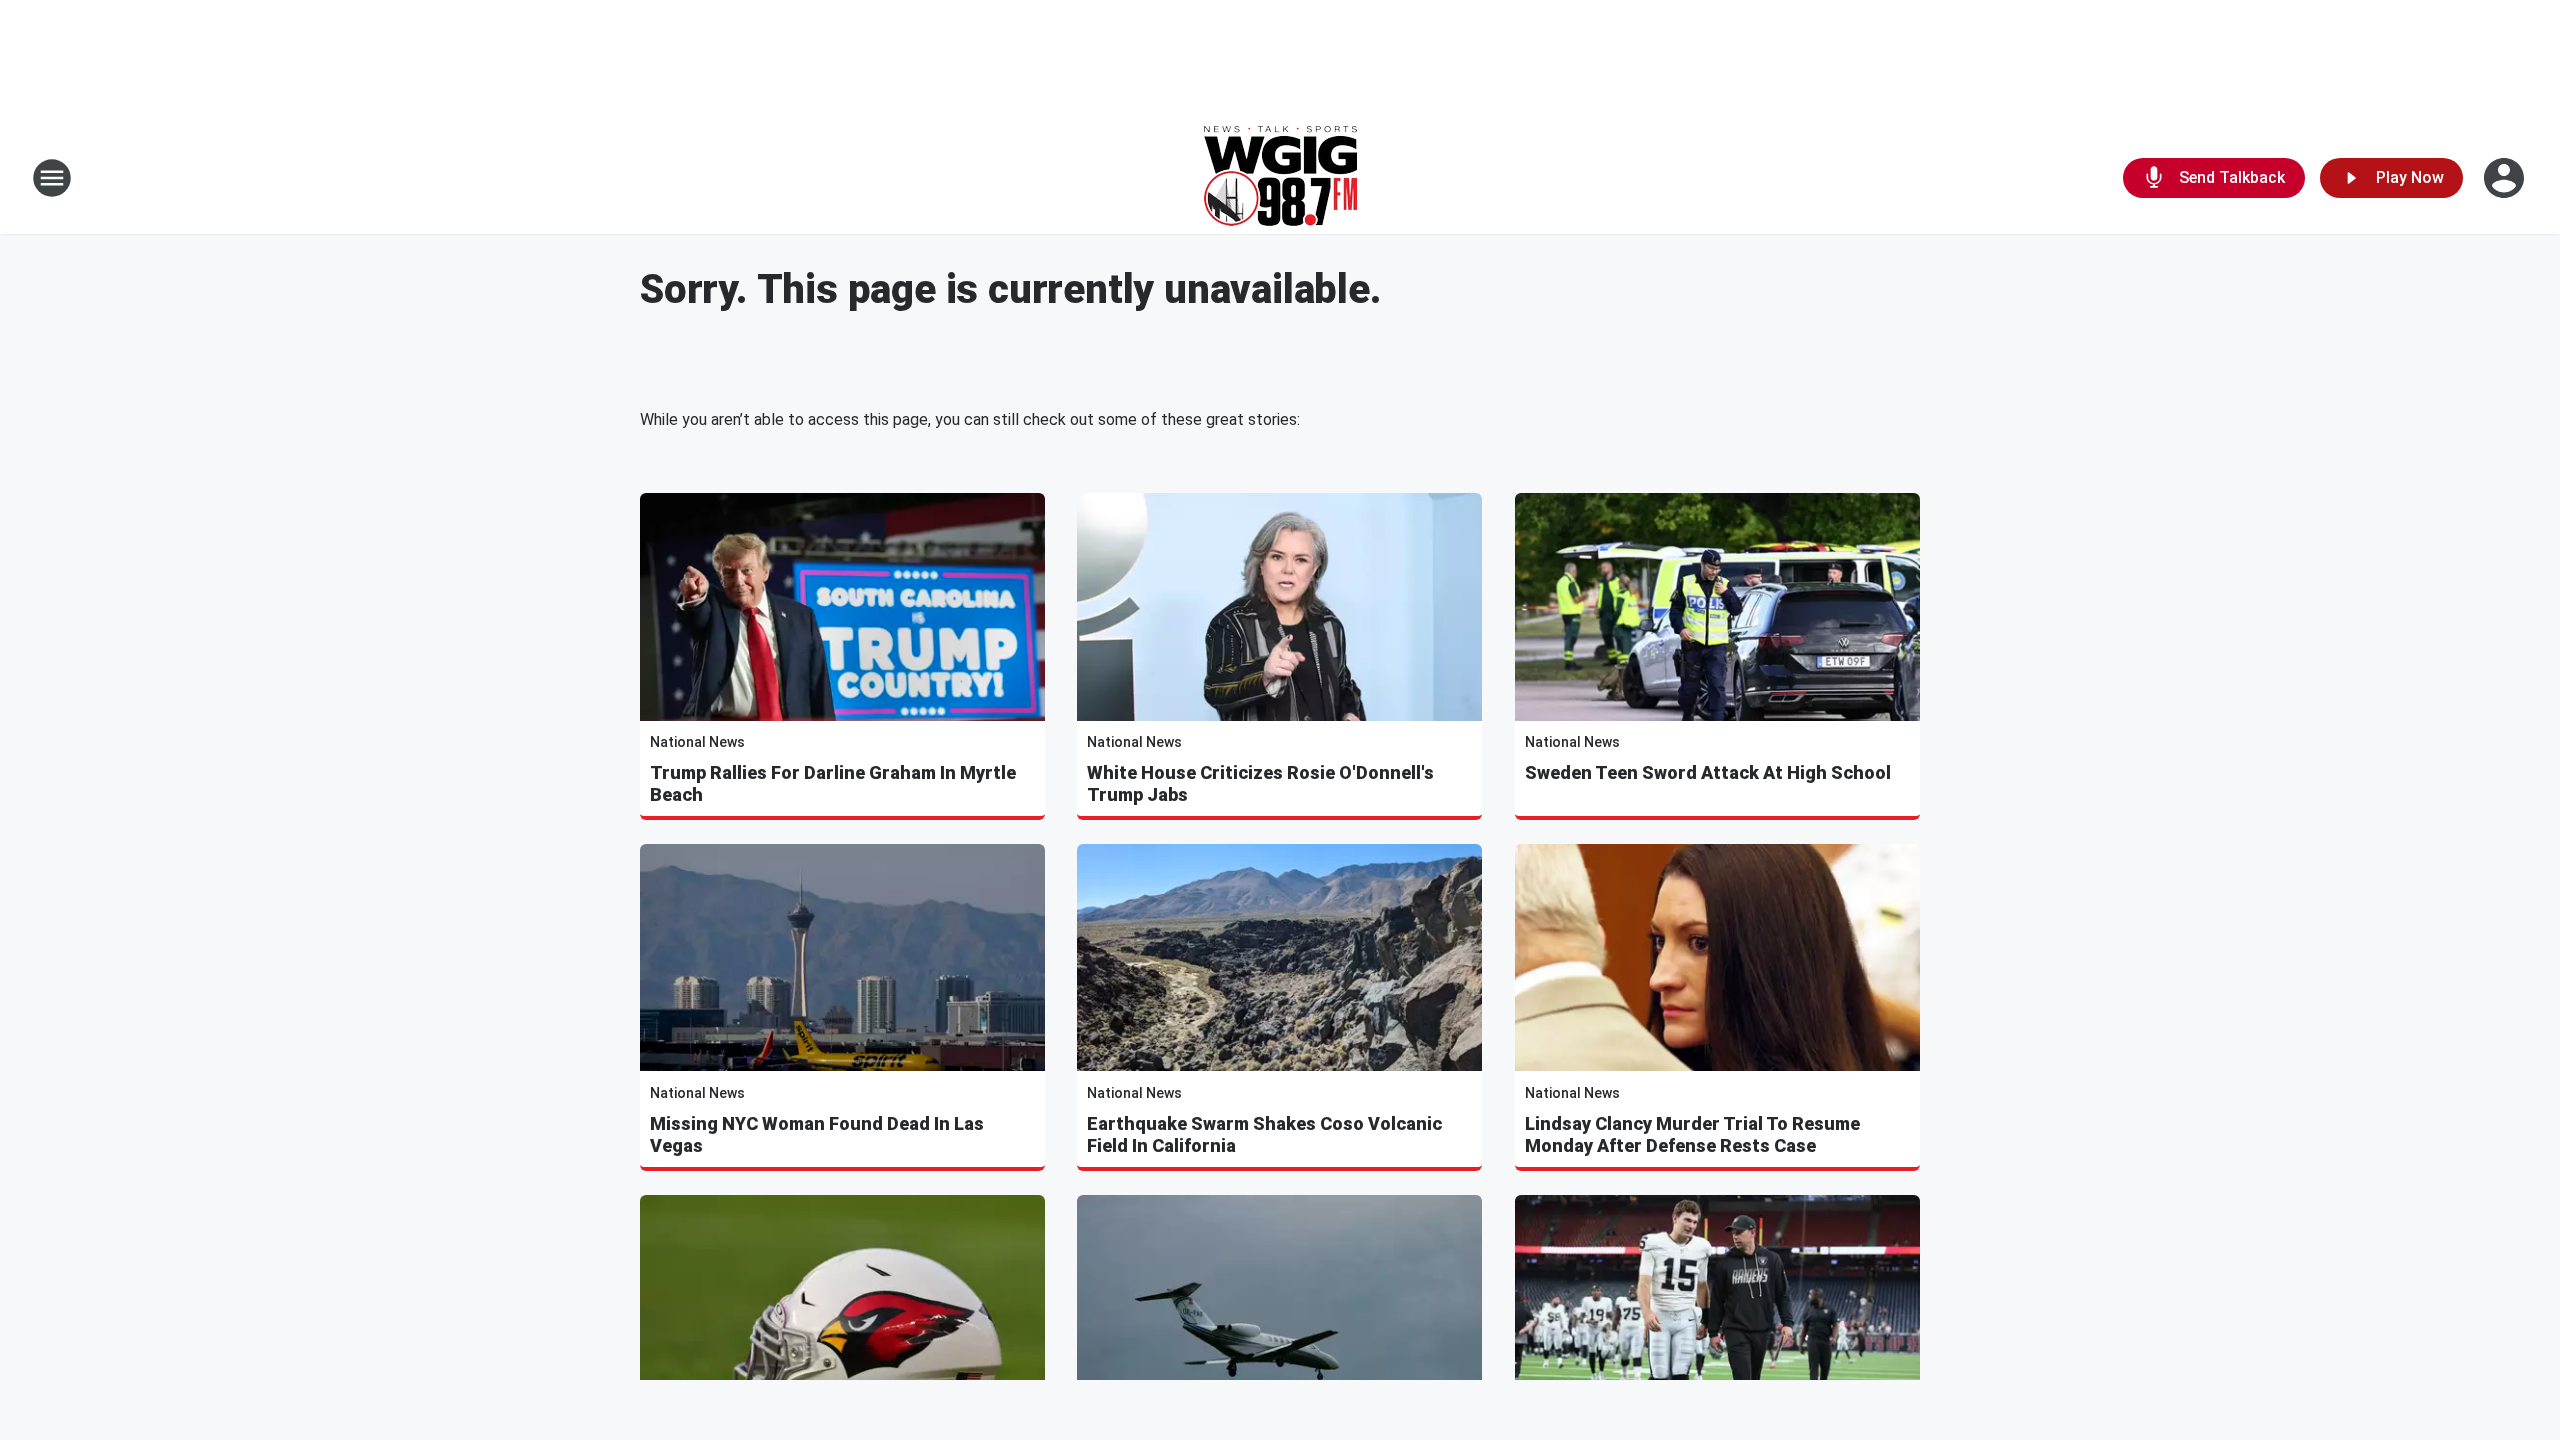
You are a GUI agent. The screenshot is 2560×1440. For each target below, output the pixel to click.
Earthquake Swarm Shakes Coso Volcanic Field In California (1264, 1134)
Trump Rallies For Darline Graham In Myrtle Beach (833, 783)
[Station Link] (1280, 178)
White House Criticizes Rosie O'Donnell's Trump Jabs (1260, 783)
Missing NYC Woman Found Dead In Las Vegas (817, 1134)
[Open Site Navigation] (52, 178)
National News (697, 742)
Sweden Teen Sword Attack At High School (1708, 772)
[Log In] (2506, 178)
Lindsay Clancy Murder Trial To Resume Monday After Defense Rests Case (1692, 1134)
